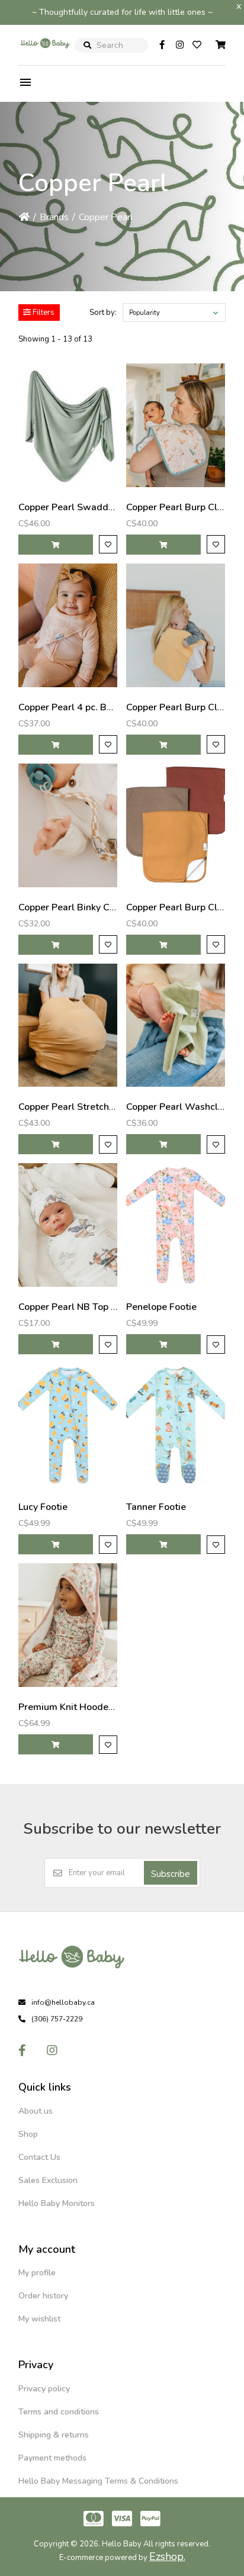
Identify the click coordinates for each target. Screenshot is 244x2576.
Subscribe (171, 1874)
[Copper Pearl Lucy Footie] (68, 1425)
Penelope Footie (161, 1307)
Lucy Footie (43, 1507)
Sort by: (103, 313)
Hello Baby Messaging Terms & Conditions (98, 2481)
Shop (28, 2134)
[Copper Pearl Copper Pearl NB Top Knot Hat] (68, 1225)
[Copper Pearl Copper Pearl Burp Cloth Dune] (176, 825)
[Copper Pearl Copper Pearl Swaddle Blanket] (68, 425)
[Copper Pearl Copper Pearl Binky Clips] (68, 825)
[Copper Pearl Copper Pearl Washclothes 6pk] (176, 1025)
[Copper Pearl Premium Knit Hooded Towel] (68, 1625)
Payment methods (52, 2458)
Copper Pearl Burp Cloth (179, 507)
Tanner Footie (156, 1507)
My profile (37, 2273)
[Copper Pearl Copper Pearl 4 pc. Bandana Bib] (68, 625)
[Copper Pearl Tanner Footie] (176, 1425)
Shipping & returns (54, 2435)
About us (36, 2111)
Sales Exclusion (48, 2180)
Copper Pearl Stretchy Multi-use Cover (102, 1107)
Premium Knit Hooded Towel (81, 1707)
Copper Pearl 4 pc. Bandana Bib (87, 707)
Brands (54, 217)
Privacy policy (44, 2389)
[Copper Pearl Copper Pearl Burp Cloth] (176, 425)
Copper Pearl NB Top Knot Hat (84, 1307)
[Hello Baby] (45, 56)
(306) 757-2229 (57, 2019)
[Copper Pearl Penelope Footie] (176, 1225)
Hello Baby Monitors (57, 2203)
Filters (43, 313)
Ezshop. (167, 2556)
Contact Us (39, 2157)
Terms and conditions (59, 2412)
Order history (43, 2296)
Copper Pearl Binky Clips (72, 907)
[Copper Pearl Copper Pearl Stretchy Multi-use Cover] (68, 1025)
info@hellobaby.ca (63, 2002)
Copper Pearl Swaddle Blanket (86, 507)
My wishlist (39, 2319)
